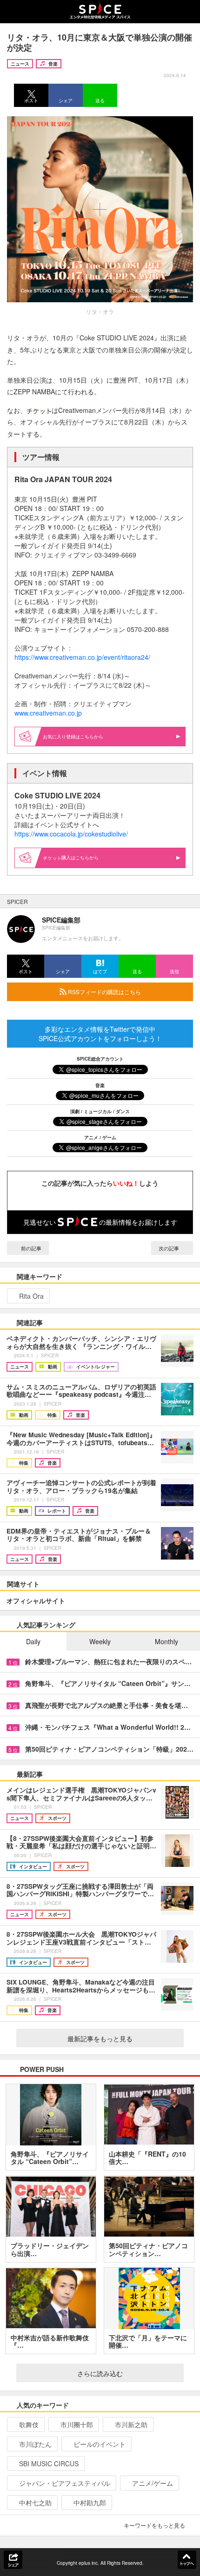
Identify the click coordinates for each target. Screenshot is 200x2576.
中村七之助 (35, 2503)
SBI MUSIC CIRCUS (49, 2463)
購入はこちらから (80, 857)
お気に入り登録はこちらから (73, 737)
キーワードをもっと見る (154, 2525)
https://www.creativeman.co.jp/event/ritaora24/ (82, 657)
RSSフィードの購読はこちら (104, 992)
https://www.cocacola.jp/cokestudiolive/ (71, 834)
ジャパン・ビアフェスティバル (65, 2483)
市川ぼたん (35, 2444)
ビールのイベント (100, 2444)
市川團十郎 (77, 2424)
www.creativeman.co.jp (48, 713)
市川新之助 (131, 2424)
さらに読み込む (100, 2373)
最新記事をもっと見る (100, 2038)
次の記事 (170, 1248)
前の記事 (30, 1248)
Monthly (167, 1641)
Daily (33, 1641)
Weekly (100, 1641)
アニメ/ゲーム (153, 2483)
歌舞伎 (29, 2424)
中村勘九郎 (90, 2503)
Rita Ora (31, 1296)
